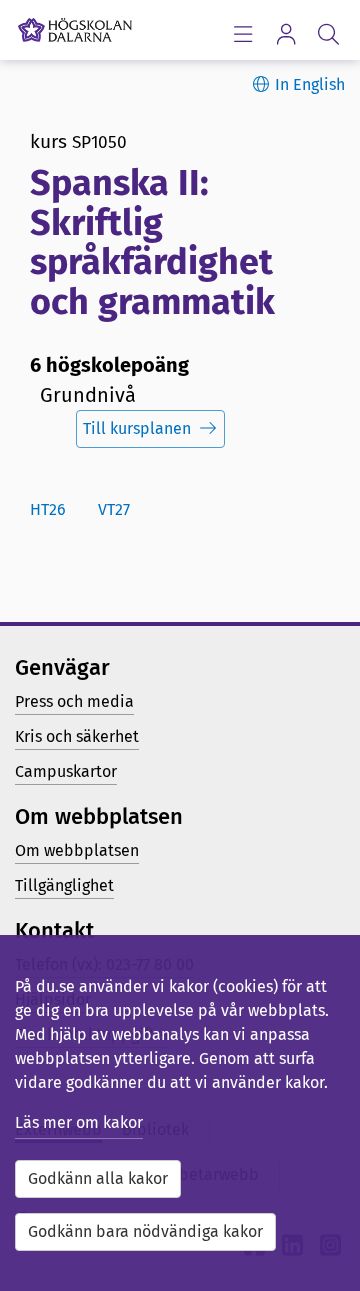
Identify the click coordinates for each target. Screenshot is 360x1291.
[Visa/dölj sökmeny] (328, 33)
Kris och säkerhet (77, 736)
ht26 (48, 509)
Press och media (74, 701)
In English (310, 84)
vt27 (114, 509)
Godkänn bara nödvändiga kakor (145, 1231)
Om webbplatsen (77, 850)
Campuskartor (66, 771)
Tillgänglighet (64, 885)
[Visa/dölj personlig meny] (285, 33)
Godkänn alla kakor (98, 1178)
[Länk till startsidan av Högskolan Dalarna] (75, 25)
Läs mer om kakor (79, 1122)
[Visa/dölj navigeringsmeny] (242, 33)
